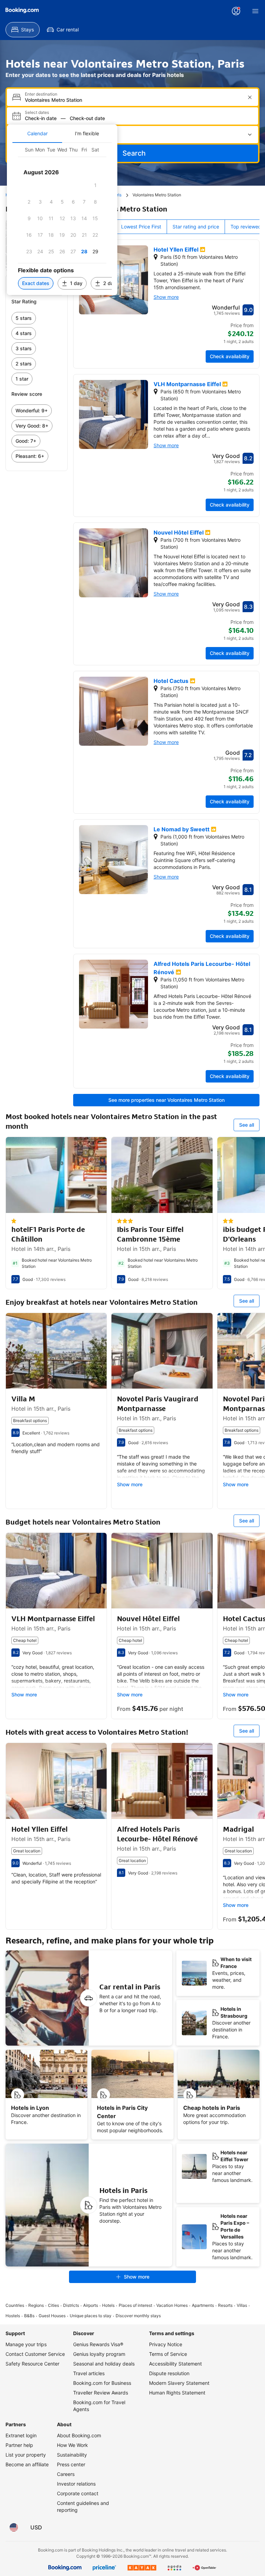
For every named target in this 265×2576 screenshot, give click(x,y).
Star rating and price (196, 227)
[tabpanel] (62, 219)
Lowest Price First (141, 227)
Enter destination (41, 94)
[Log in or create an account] (236, 11)
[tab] (37, 134)
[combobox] (133, 100)
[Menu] (255, 11)
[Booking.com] (22, 10)
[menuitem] (23, 30)
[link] (37, 318)
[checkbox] (95, 185)
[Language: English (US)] (14, 2527)
